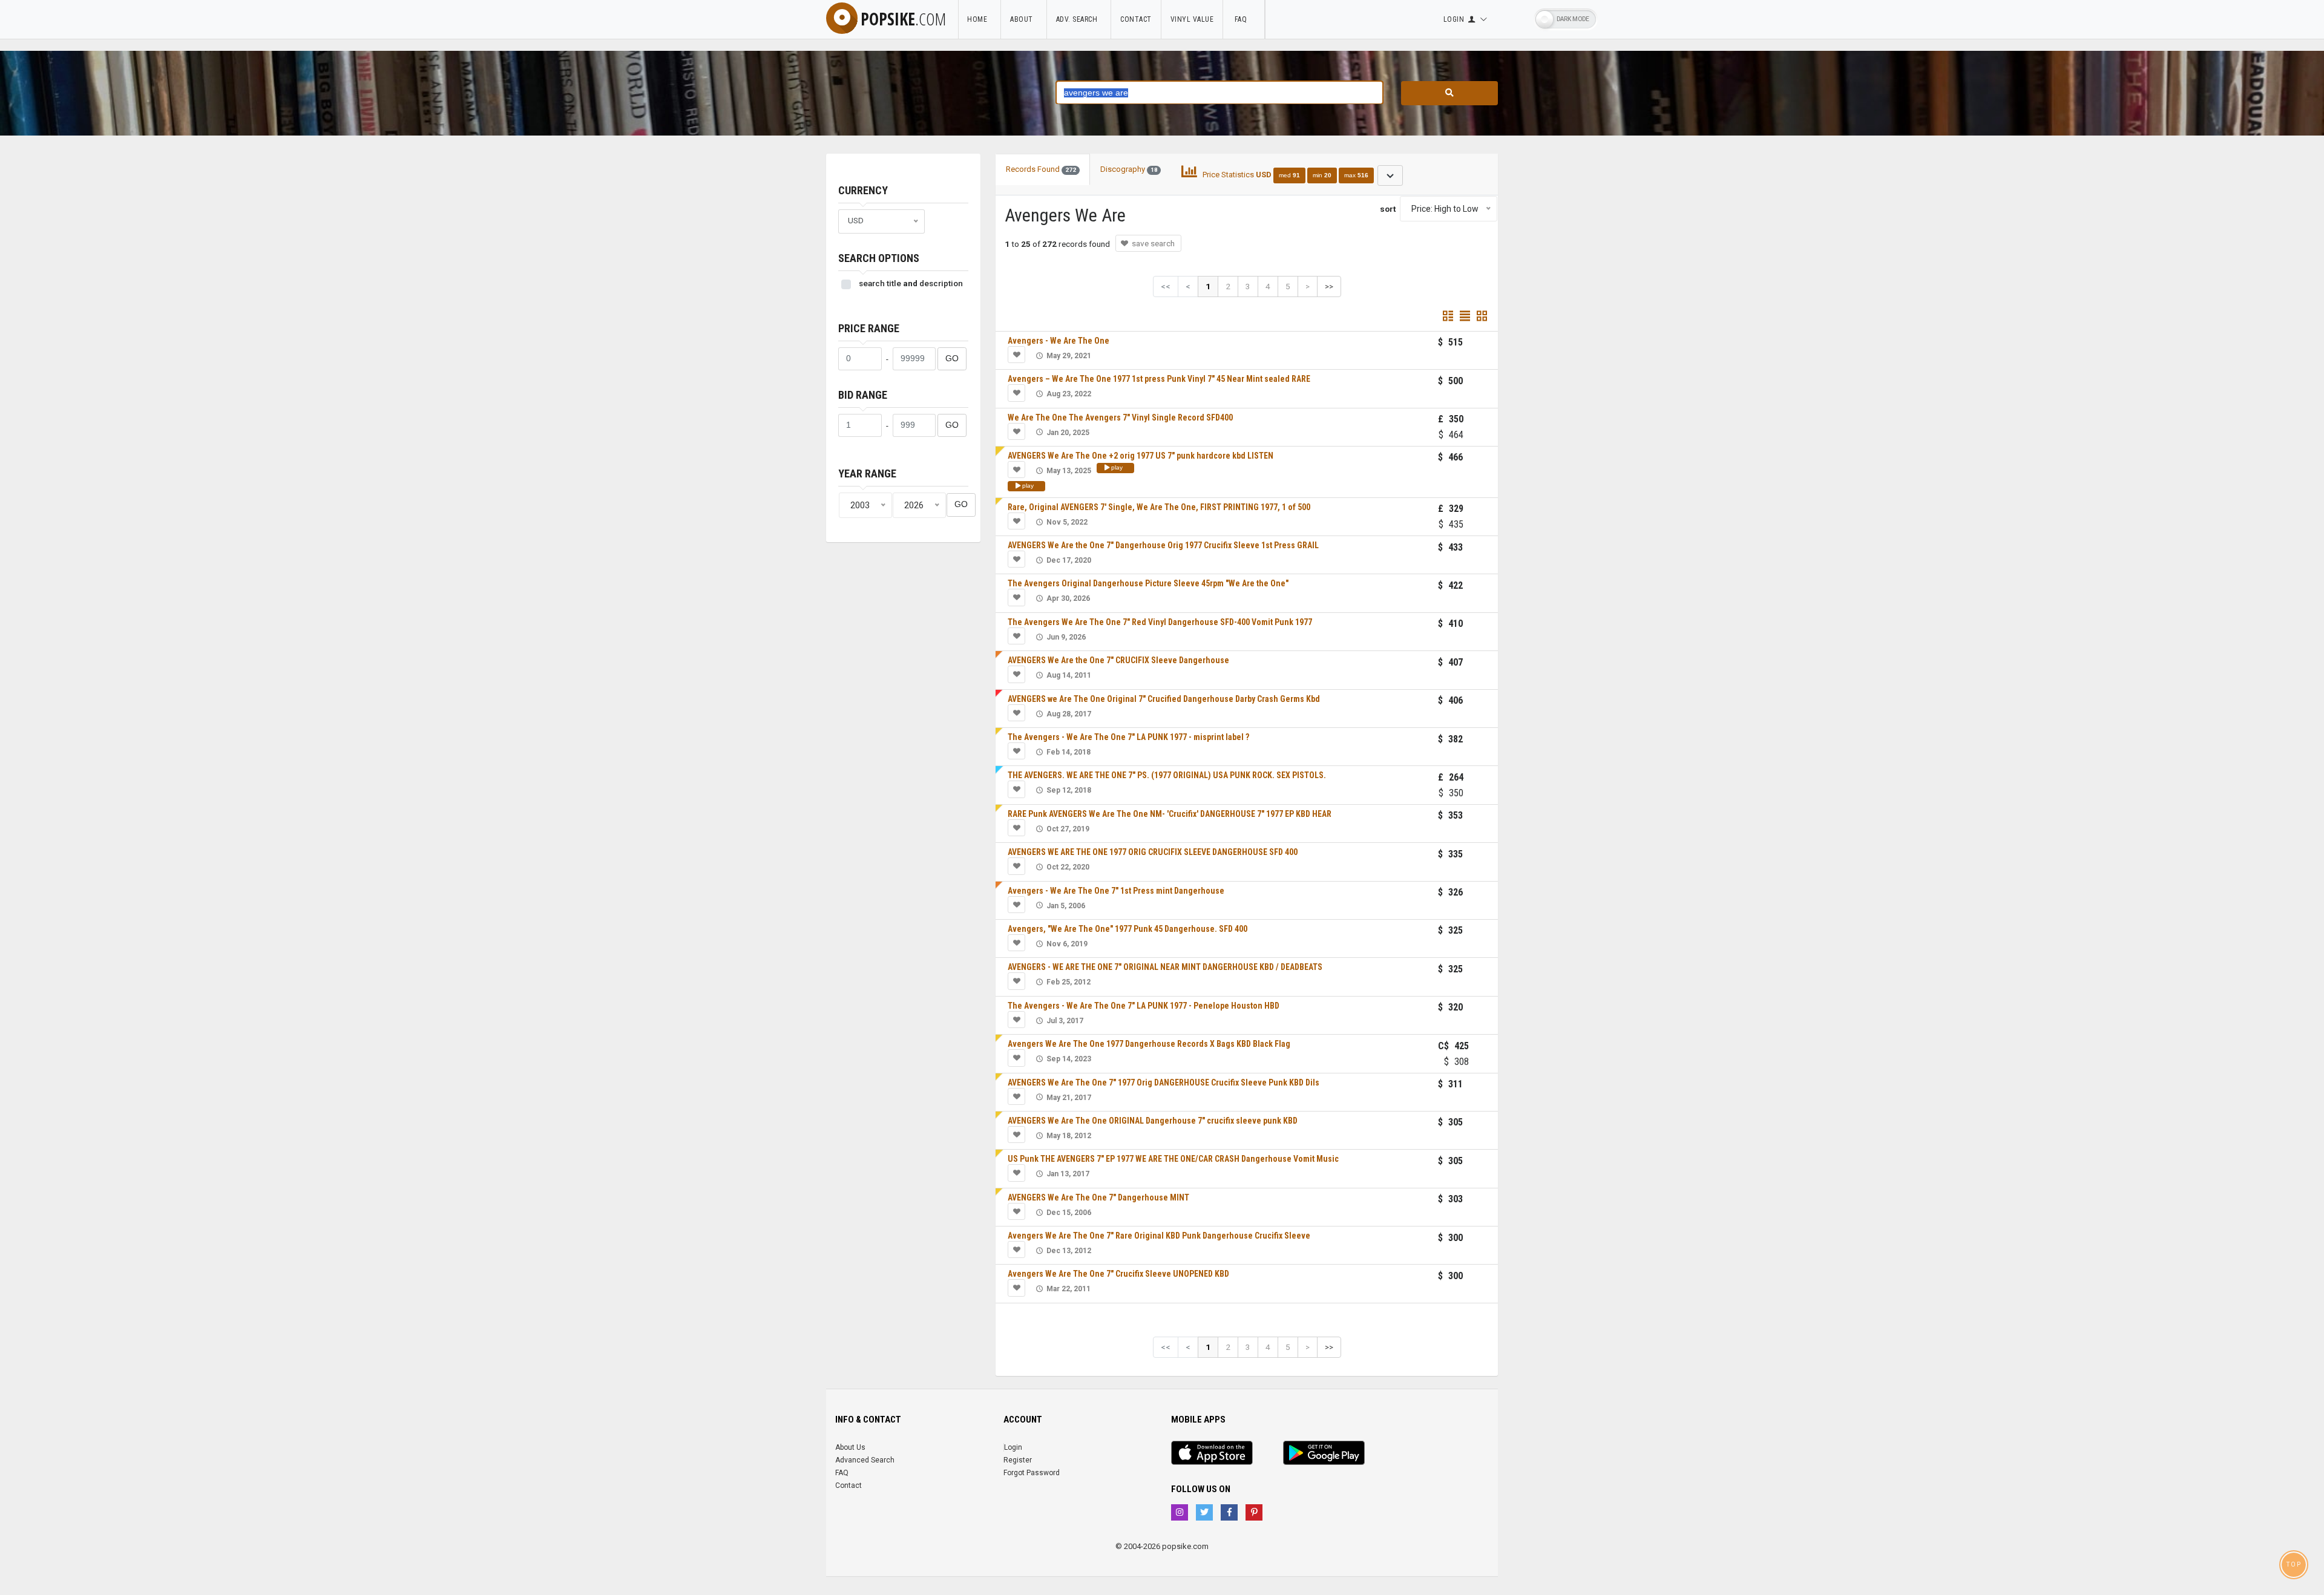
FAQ (1244, 19)
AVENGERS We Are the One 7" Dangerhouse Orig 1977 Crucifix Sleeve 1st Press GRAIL (1163, 545)
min (1322, 175)
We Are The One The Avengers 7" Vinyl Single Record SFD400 (1120, 418)
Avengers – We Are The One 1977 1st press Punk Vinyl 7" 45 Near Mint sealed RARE (1159, 379)
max (1356, 175)
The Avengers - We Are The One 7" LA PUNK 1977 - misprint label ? (1128, 737)
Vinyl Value (1192, 19)
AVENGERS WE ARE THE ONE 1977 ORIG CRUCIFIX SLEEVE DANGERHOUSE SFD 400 (1153, 852)
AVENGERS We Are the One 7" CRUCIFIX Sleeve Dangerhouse (1118, 660)
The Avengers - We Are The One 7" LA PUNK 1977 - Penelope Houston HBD (1144, 1006)
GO (952, 359)
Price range (869, 328)
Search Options (879, 258)
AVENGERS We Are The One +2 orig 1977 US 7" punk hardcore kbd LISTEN (1141, 456)
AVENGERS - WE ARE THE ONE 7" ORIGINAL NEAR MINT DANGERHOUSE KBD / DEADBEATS (1165, 967)
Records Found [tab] (1041, 169)
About (1024, 19)
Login (1013, 1447)
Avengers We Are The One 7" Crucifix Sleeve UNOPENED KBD (1118, 1274)
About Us (850, 1447)
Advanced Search (865, 1460)
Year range (867, 473)
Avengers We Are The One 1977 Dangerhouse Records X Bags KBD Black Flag (1149, 1044)
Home (979, 19)
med (1289, 175)
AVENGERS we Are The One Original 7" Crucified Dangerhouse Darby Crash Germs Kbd (1164, 699)
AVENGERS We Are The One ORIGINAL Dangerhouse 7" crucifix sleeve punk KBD (1153, 1121)
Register (1018, 1460)
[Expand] (1390, 175)
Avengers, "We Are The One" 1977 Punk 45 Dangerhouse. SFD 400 (1128, 929)
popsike (903, 19)
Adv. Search (1079, 19)
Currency (863, 190)
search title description (911, 283)
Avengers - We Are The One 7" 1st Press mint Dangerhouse (1116, 891)
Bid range (863, 395)
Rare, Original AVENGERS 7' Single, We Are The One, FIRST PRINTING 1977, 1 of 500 (1159, 507)
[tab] (1292, 175)
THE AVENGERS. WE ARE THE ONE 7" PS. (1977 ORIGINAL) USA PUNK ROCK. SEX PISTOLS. (1167, 775)
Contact (1136, 19)
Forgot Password (1032, 1473)
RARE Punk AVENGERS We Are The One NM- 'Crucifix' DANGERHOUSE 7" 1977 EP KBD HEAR (1170, 814)
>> (1329, 286)
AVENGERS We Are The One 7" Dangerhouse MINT (1098, 1197)
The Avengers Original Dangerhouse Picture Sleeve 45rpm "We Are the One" (1148, 583)
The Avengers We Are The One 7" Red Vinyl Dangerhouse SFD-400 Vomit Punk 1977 (1160, 622)
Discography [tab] (1129, 169)
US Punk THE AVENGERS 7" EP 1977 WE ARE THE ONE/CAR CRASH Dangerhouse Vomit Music (1173, 1159)
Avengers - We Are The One (1059, 341)
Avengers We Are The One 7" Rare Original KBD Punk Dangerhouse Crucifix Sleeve (1159, 1236)
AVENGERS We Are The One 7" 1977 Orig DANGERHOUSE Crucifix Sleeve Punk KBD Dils (1164, 1082)
